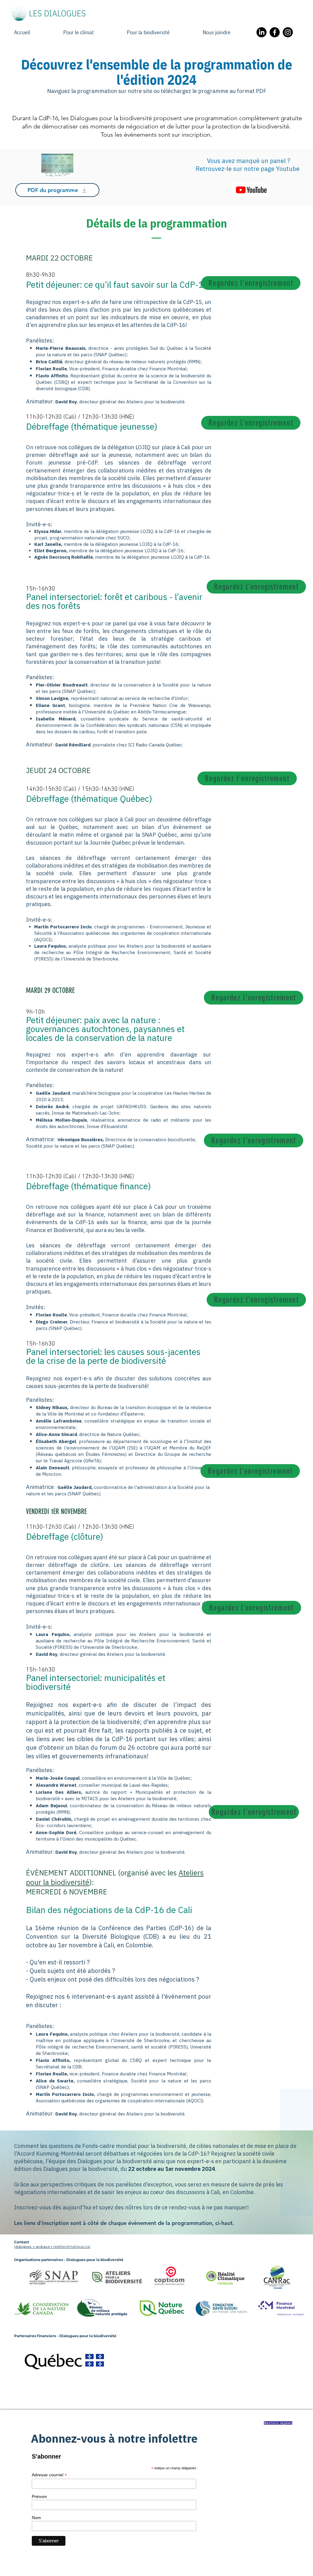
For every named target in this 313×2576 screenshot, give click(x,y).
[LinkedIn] (261, 32)
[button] (228, 32)
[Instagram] (288, 32)
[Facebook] (275, 32)
